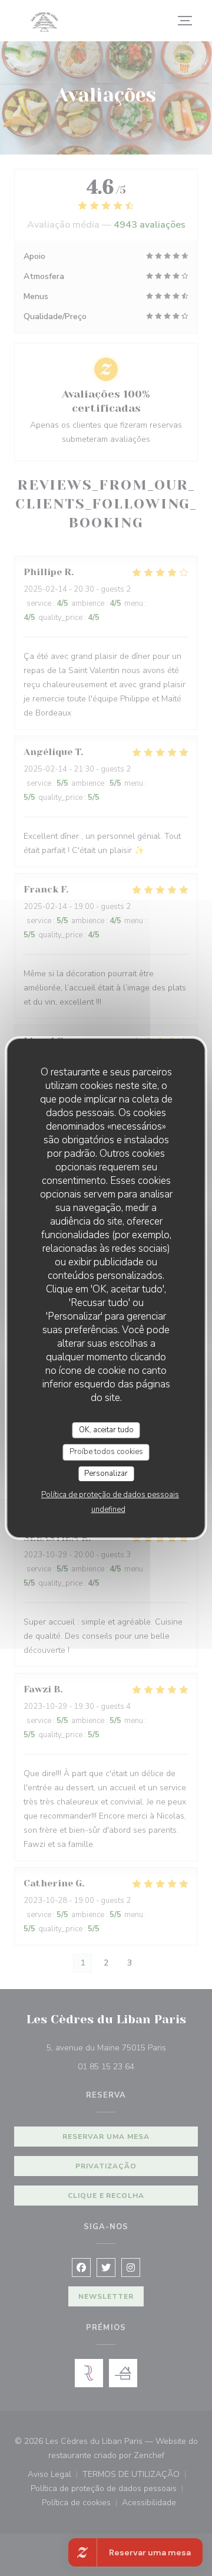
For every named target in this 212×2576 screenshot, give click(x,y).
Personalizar (106, 1474)
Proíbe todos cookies (106, 1452)
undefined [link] (108, 1509)
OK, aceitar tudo (106, 1430)
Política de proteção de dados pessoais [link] (110, 1495)
